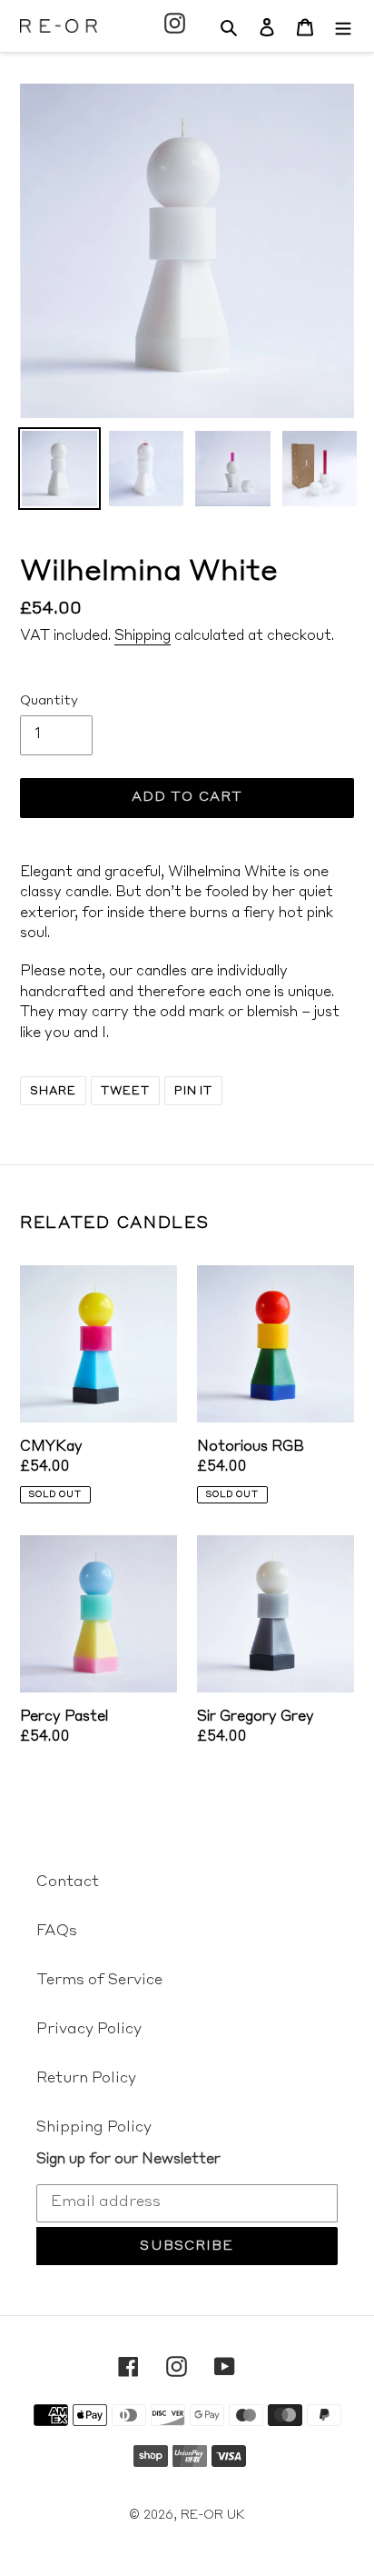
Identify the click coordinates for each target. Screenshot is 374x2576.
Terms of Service (99, 1981)
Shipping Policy (94, 2128)
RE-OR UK (213, 2516)
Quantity (49, 701)
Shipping (143, 637)
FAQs (57, 1932)
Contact (68, 1882)
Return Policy (86, 2079)
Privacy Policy (89, 2030)
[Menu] (343, 25)
